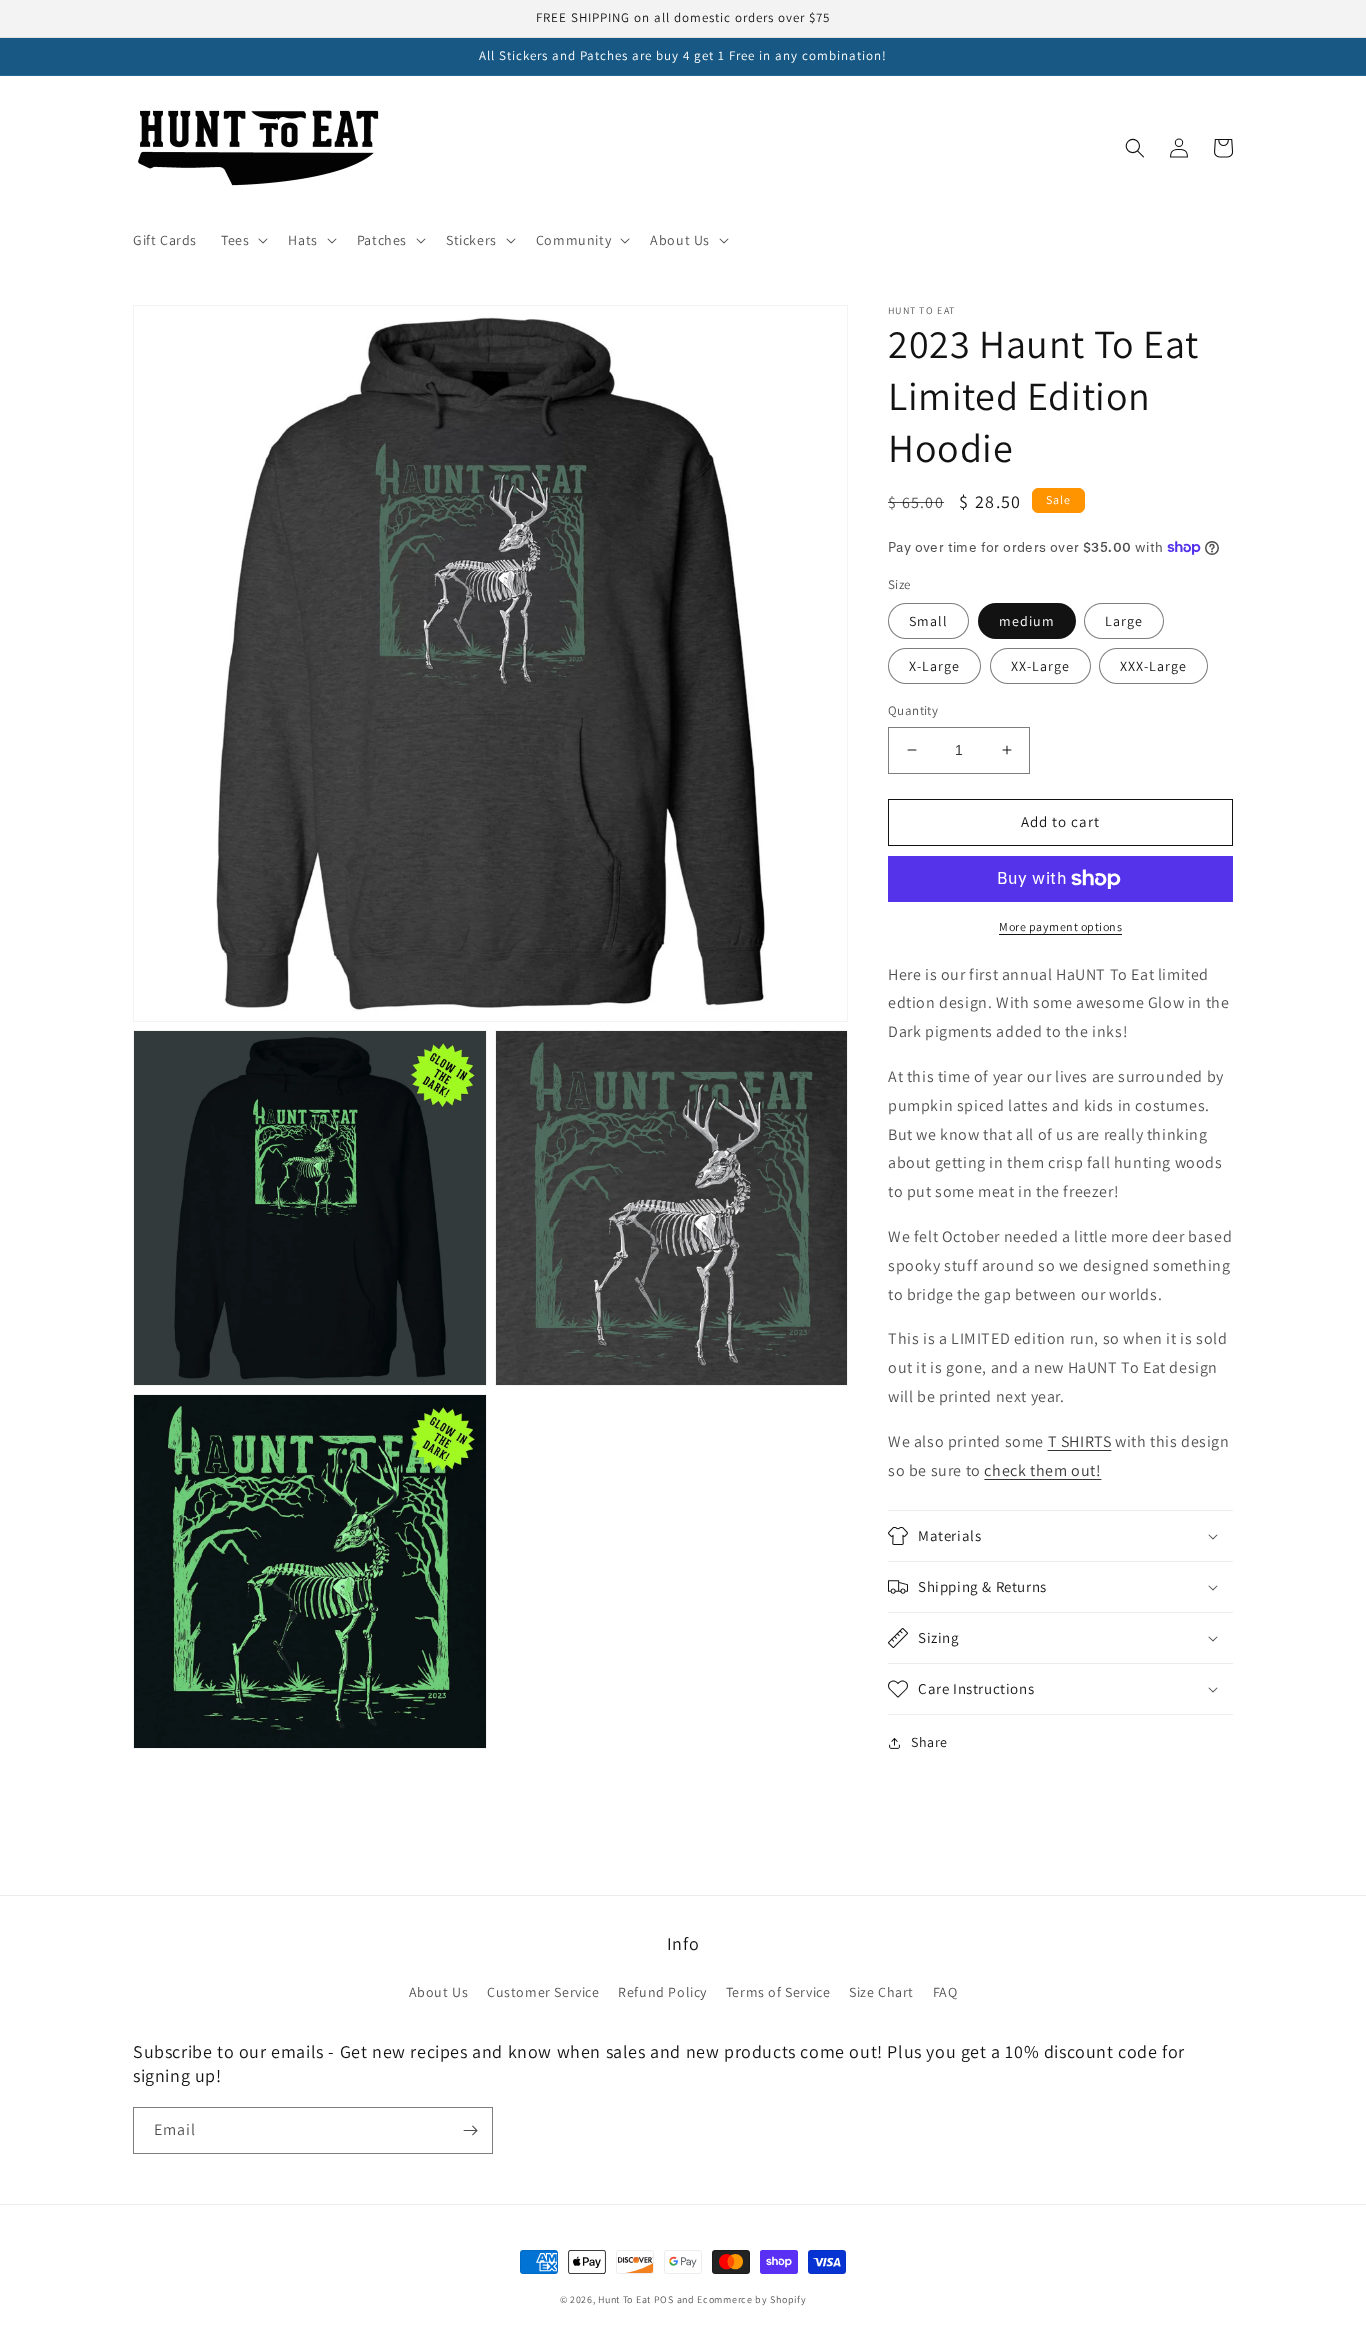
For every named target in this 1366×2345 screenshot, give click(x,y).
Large (1124, 621)
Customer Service (543, 1992)
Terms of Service (778, 1992)
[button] (242, 240)
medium (1027, 621)
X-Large (934, 666)
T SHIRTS (1080, 1441)
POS (664, 2299)
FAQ (945, 1992)
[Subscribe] (470, 2130)
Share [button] (929, 1742)
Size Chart (881, 1992)
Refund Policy (662, 1992)
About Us (439, 1992)
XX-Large (1040, 666)
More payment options (1060, 926)
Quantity (913, 710)
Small (928, 621)
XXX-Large (1153, 666)
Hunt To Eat (624, 2299)
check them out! (1042, 1470)
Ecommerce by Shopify (751, 2299)
